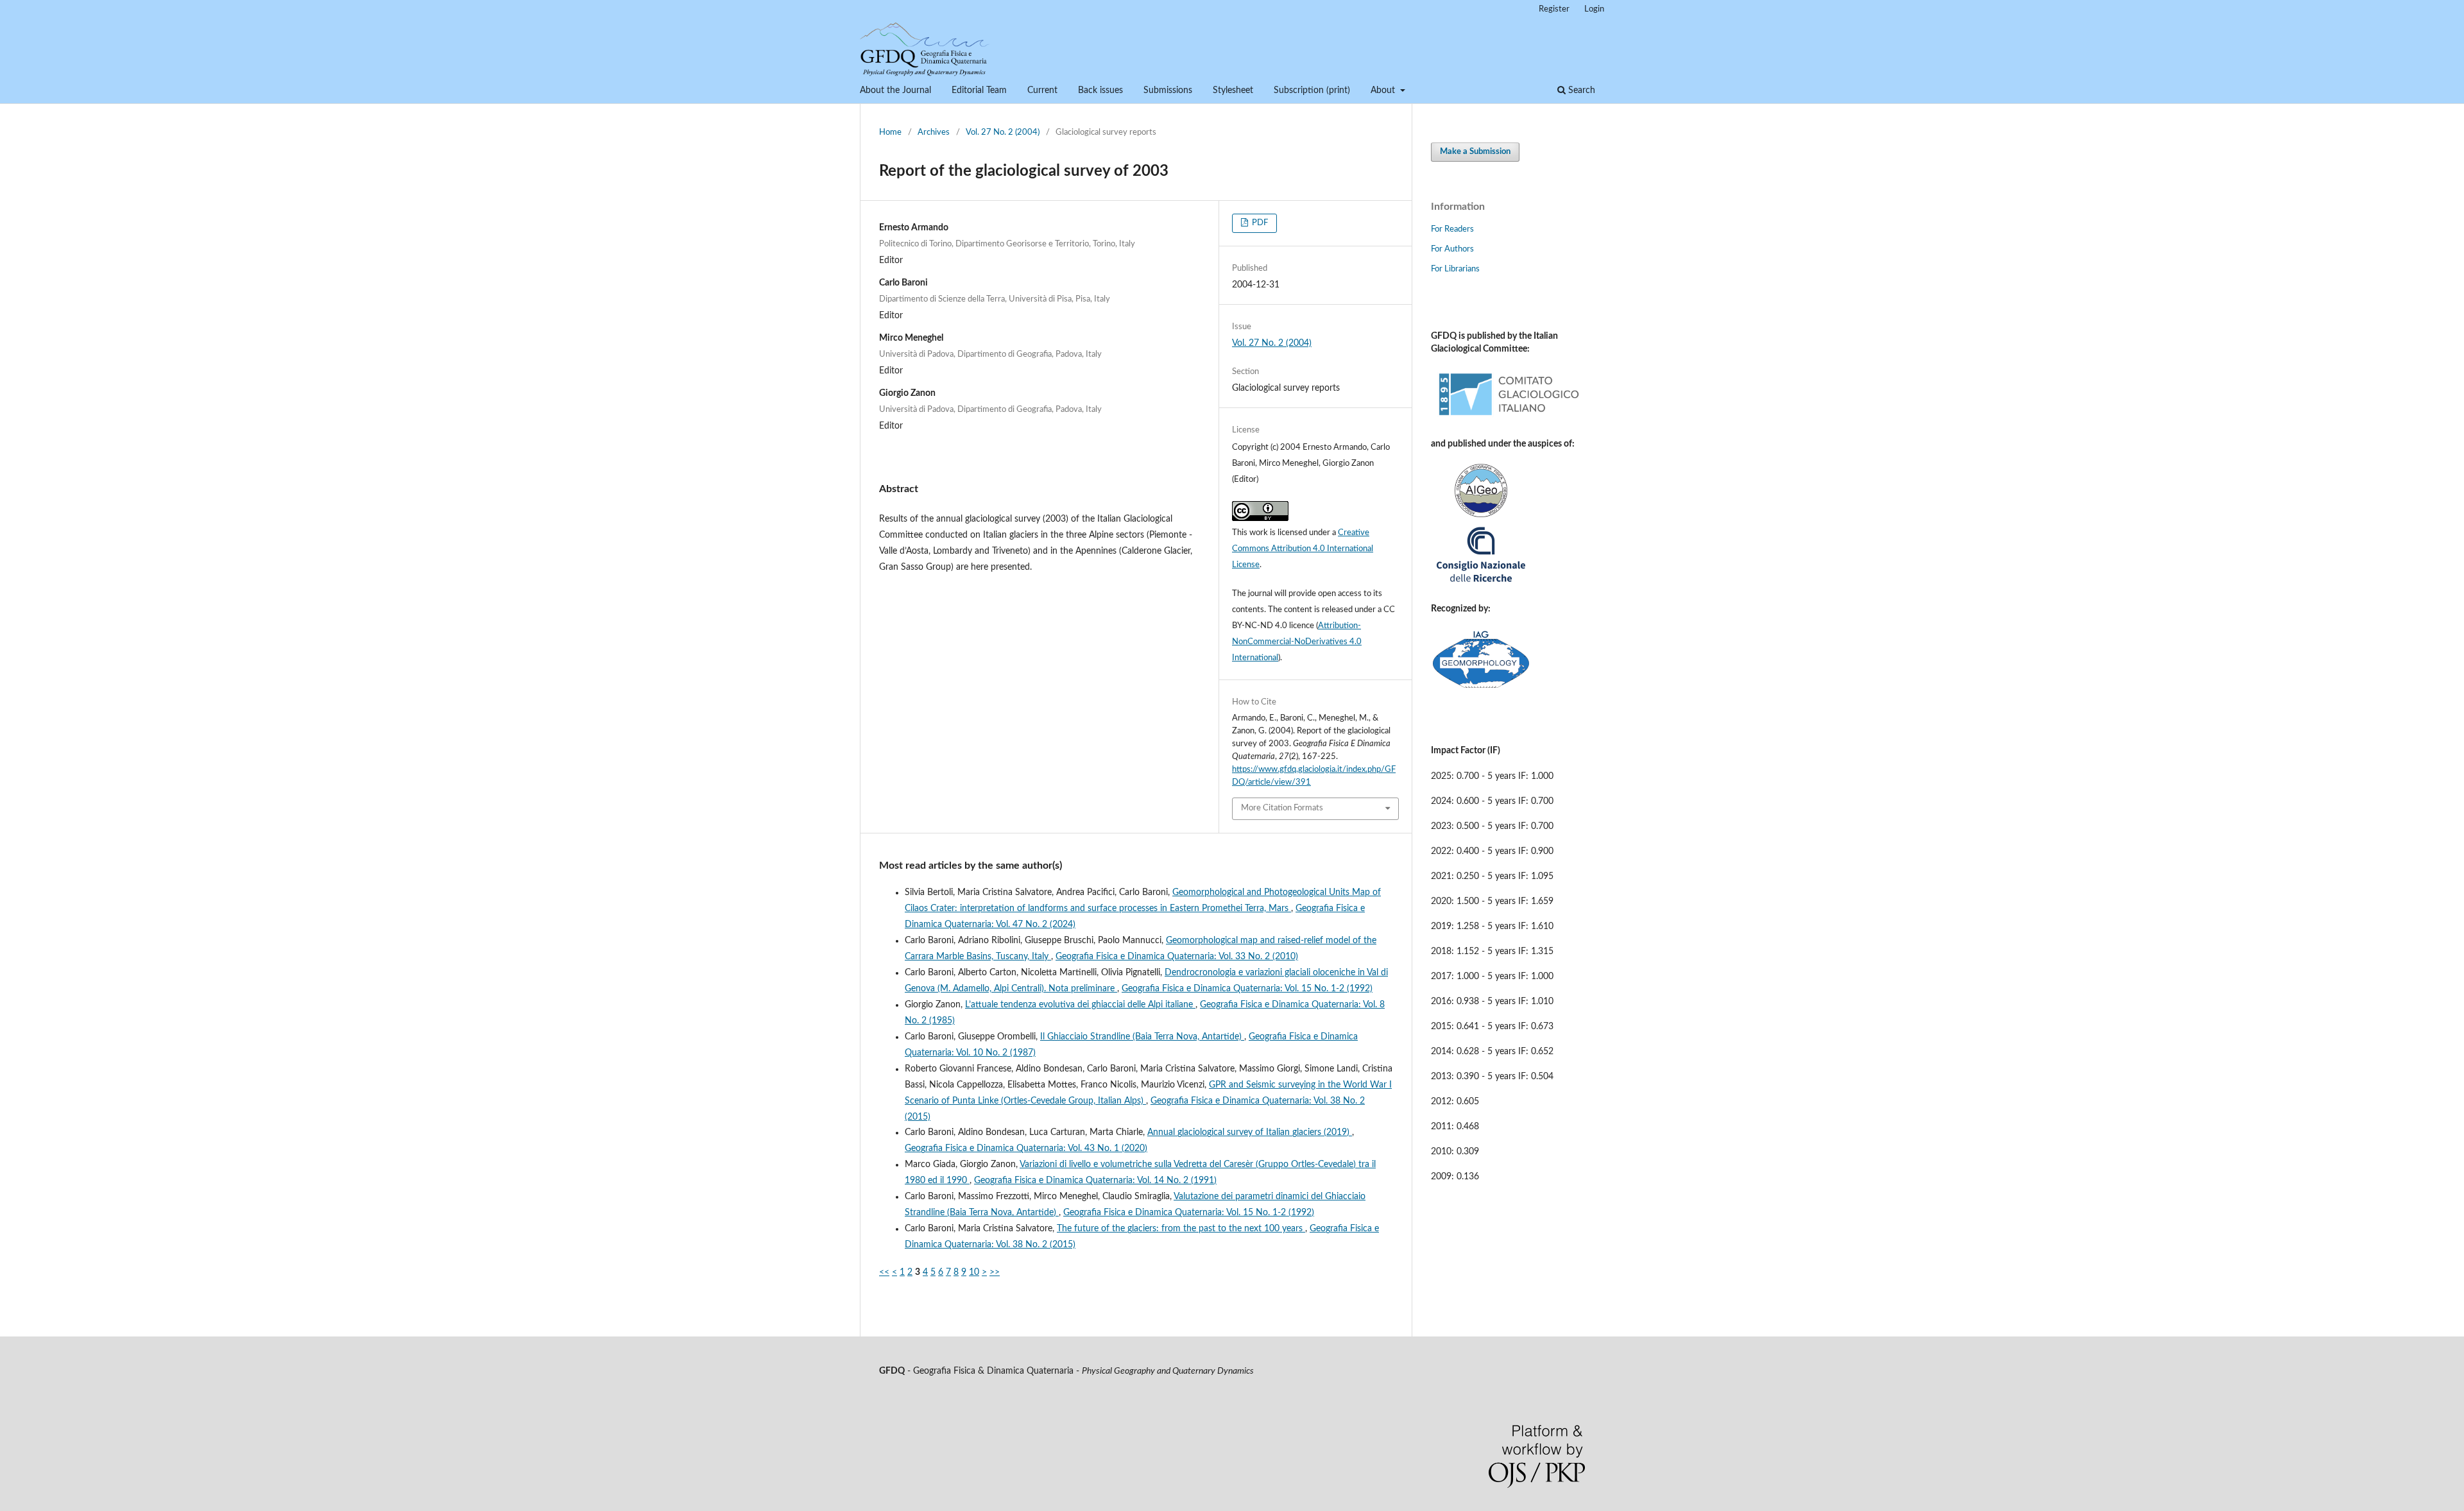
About (1384, 90)
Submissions (1168, 90)
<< (884, 1272)
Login (1594, 9)
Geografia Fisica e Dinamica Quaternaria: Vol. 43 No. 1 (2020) (1026, 1148)
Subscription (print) (1312, 90)
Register (1554, 9)
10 (974, 1272)
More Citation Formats (1282, 808)
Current (1042, 90)
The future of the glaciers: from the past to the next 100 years (1181, 1229)
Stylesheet (1233, 90)
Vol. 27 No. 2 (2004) (1003, 132)
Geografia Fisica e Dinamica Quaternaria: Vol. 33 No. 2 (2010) (1177, 957)
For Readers (1452, 229)
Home (890, 132)
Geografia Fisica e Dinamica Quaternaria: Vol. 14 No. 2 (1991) (1095, 1181)
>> (995, 1272)
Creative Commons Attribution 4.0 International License (1303, 549)
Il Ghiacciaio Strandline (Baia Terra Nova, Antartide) (1142, 1037)
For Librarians (1455, 269)
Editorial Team (979, 90)
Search (1580, 90)
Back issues (1100, 90)
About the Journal (895, 90)
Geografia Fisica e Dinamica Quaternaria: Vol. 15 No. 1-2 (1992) (1247, 989)
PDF (1259, 223)
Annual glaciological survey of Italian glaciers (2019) (1250, 1132)
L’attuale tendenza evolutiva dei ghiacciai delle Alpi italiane (1080, 1005)
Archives (934, 132)
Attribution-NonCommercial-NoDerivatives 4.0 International (1297, 642)
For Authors (1452, 249)
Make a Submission (1475, 152)
